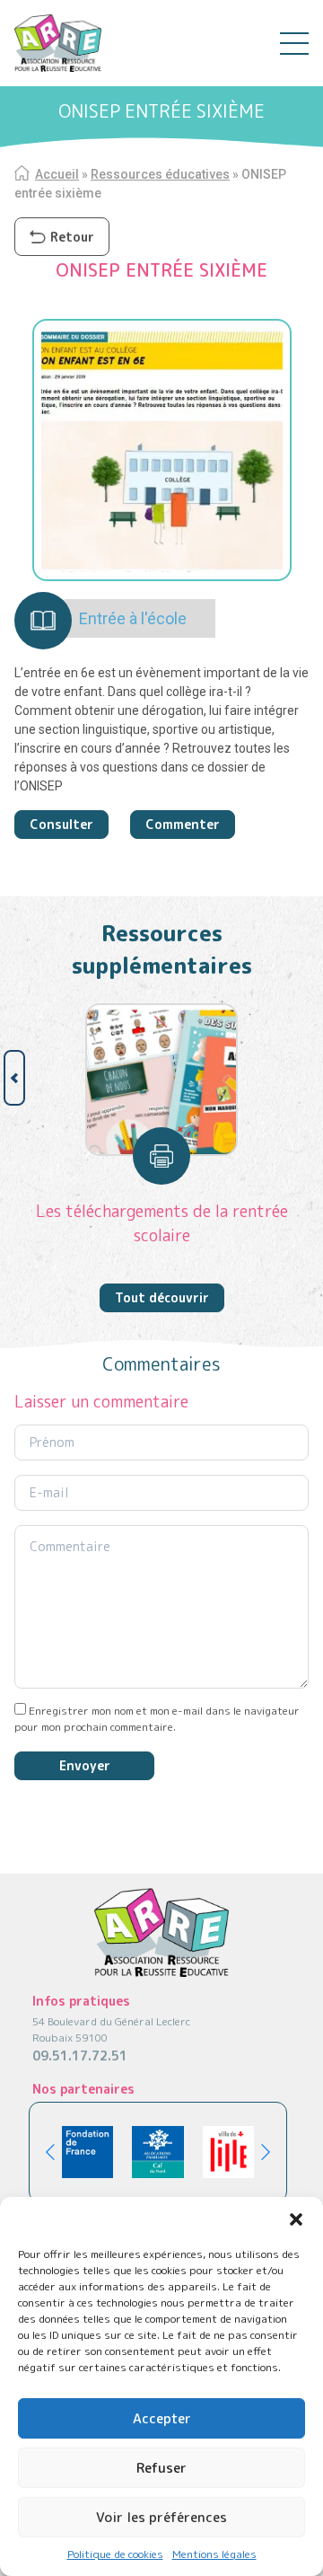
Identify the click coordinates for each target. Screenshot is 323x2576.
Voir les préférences (161, 2517)
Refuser (161, 2468)
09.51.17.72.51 (80, 2056)
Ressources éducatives (160, 174)
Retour (72, 237)
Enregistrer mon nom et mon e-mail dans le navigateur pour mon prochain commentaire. (157, 1719)
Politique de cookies (115, 2554)
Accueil (57, 174)
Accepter (162, 2418)
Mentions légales (214, 2554)
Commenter (183, 824)
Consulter (61, 824)
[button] (296, 2219)
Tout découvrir (162, 1297)
